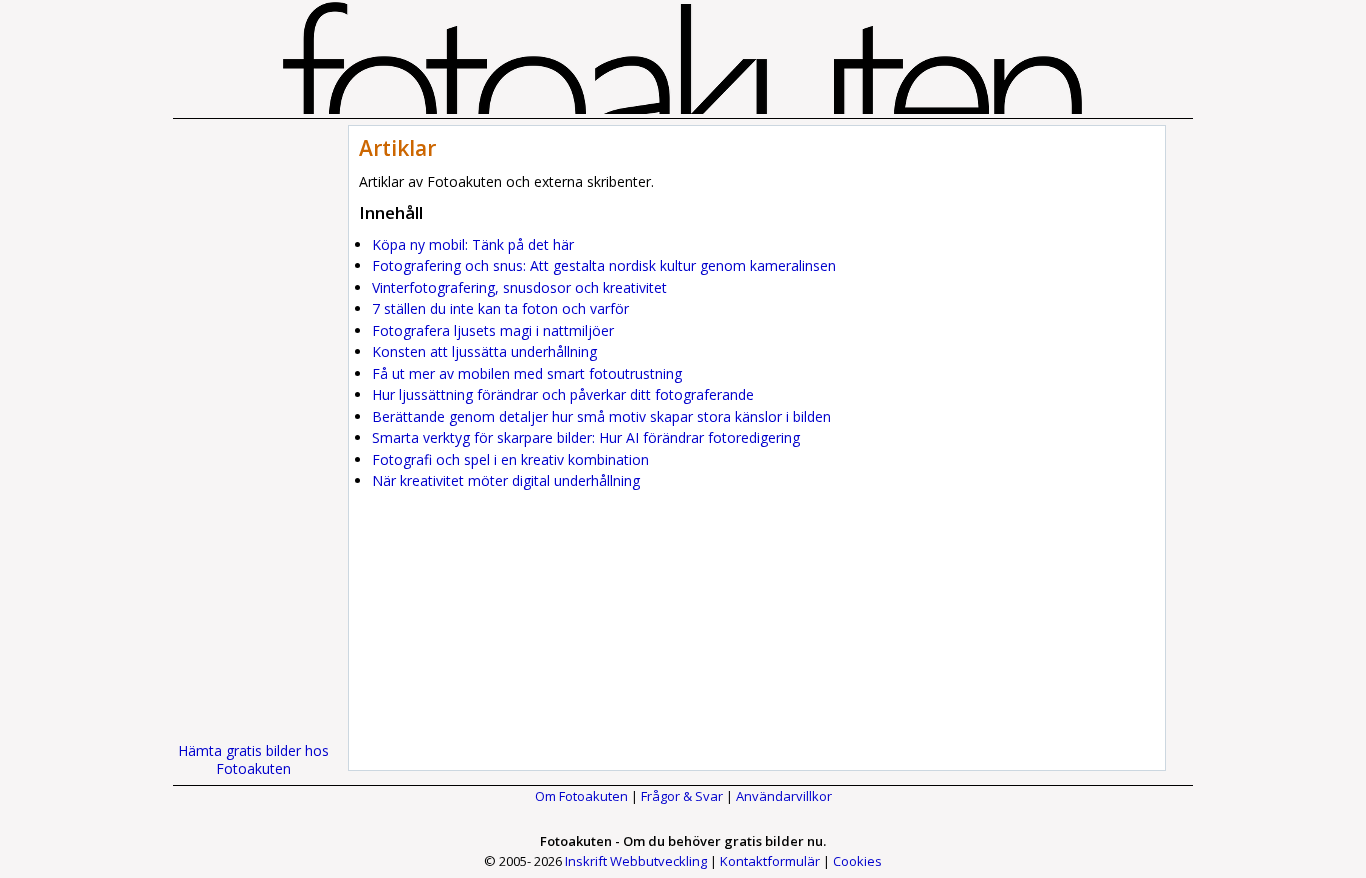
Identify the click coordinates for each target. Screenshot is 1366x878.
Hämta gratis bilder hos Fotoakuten (253, 759)
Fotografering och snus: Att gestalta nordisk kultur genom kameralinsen (604, 265)
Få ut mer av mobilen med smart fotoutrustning (527, 373)
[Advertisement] (253, 425)
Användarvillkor (784, 796)
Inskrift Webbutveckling (636, 861)
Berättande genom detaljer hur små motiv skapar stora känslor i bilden (601, 416)
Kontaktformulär (770, 861)
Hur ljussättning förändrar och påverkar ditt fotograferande (563, 394)
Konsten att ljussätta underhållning (484, 351)
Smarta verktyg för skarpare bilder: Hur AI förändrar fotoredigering (586, 437)
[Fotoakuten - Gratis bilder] (683, 108)
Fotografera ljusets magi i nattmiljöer (493, 330)
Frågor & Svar (682, 796)
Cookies (857, 861)
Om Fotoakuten (581, 796)
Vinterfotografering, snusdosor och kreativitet (519, 287)
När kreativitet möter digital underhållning (506, 480)
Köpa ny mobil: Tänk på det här (473, 244)
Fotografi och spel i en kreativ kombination (510, 459)
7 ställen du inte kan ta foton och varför (500, 308)
